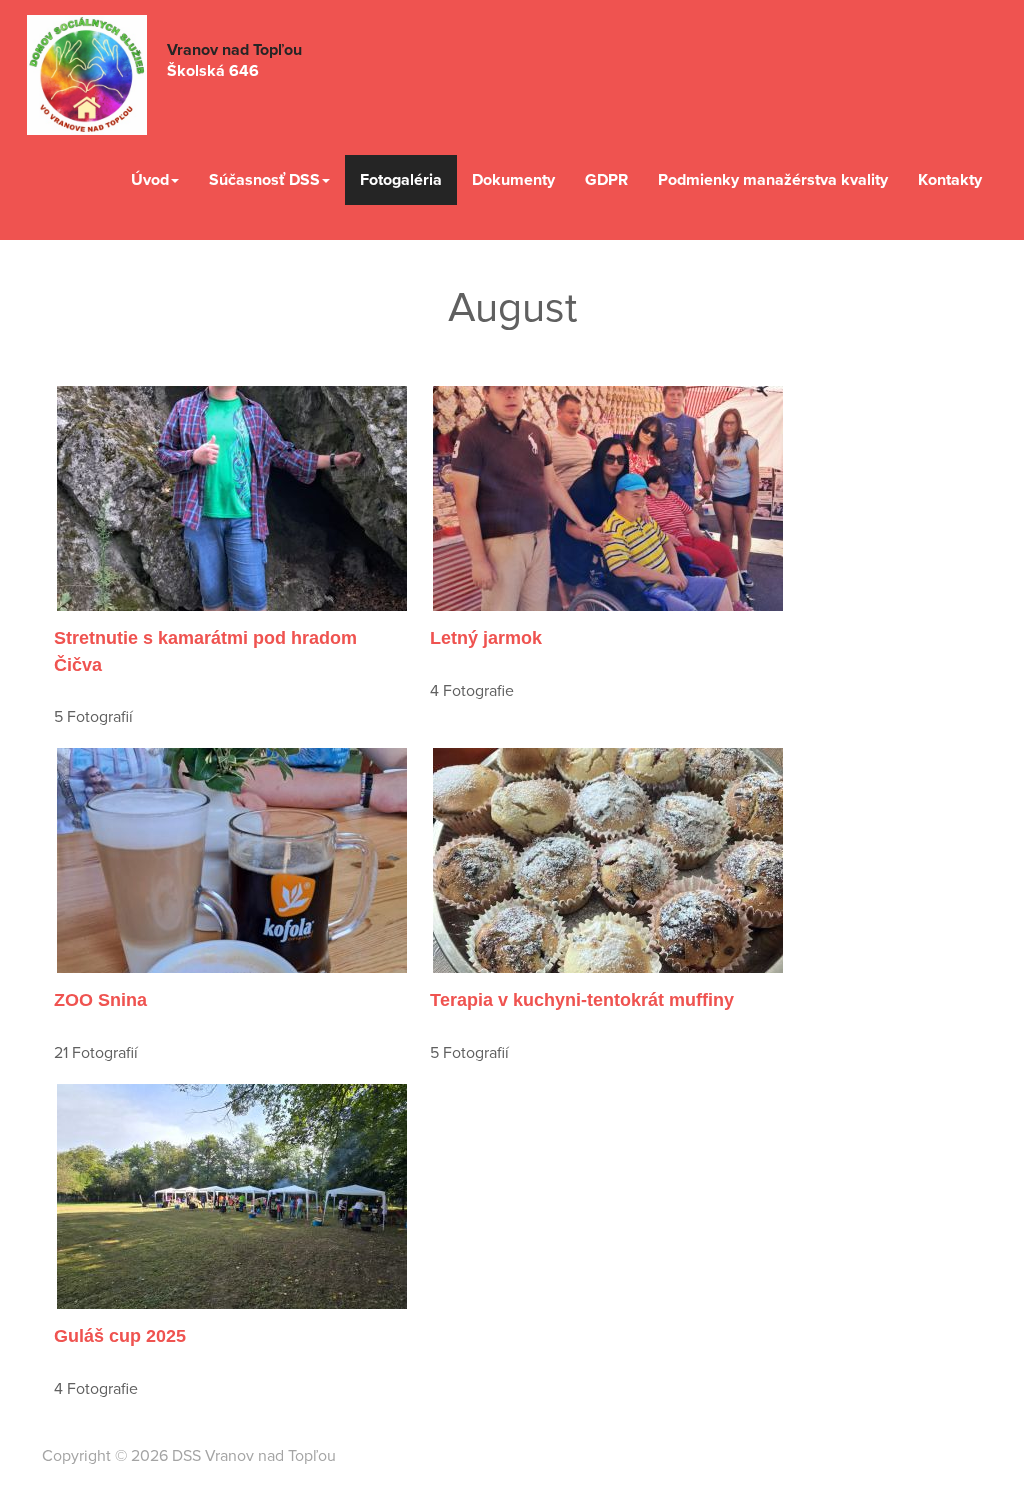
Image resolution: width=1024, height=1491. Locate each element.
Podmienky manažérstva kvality (773, 180)
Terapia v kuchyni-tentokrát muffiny (582, 1000)
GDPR (606, 180)
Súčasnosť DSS (264, 180)
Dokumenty (513, 180)
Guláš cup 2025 (120, 1336)
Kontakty (950, 180)
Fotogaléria (401, 180)
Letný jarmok (486, 638)
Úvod (150, 180)
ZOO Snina (100, 1000)
